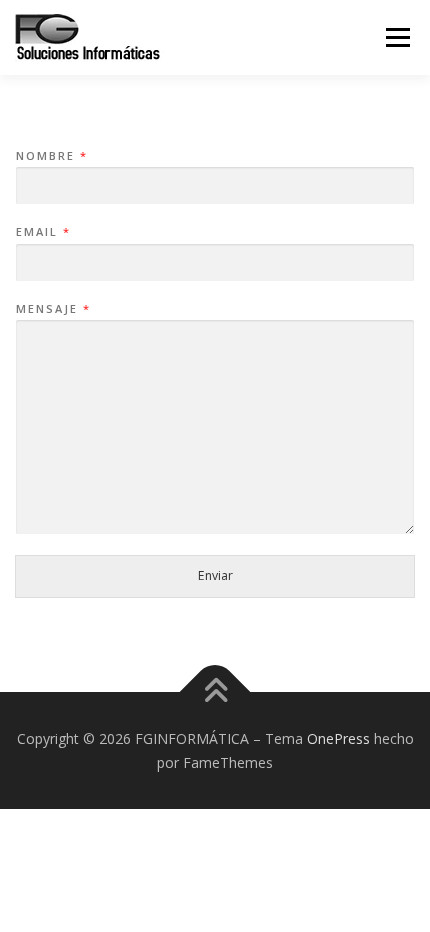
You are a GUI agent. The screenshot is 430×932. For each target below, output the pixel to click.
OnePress (338, 738)
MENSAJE (52, 309)
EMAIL (42, 232)
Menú (396, 37)
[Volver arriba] (215, 691)
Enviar (215, 575)
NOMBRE (51, 156)
